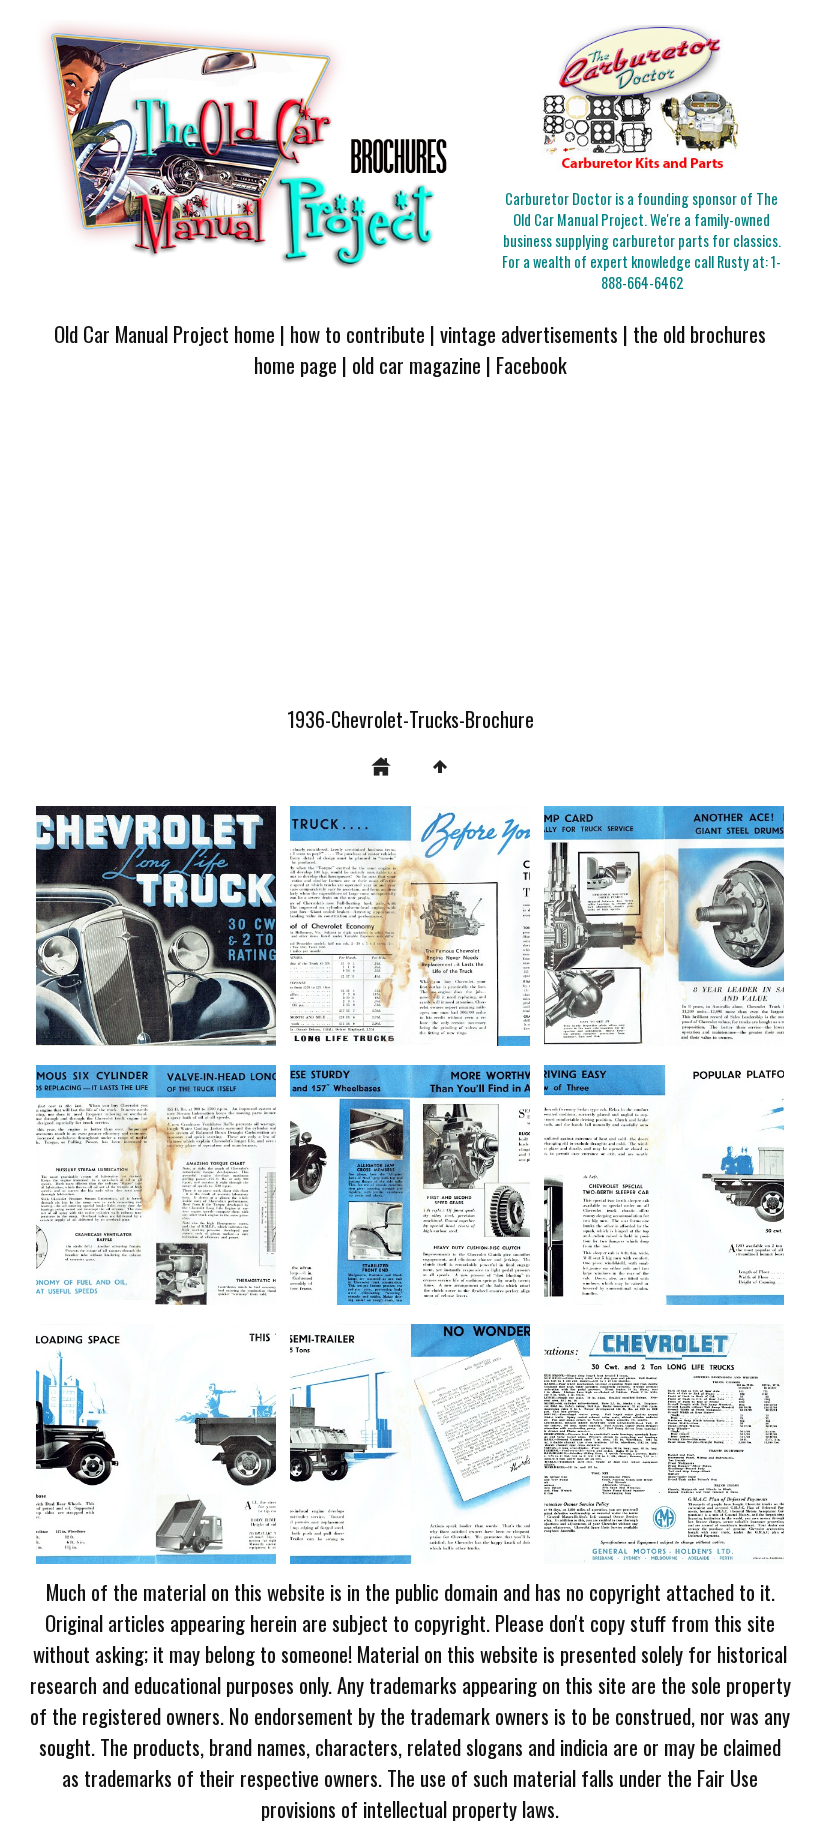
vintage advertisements (529, 333)
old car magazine (416, 364)
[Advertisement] (410, 554)
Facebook (531, 364)
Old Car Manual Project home (164, 333)
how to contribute (357, 333)
